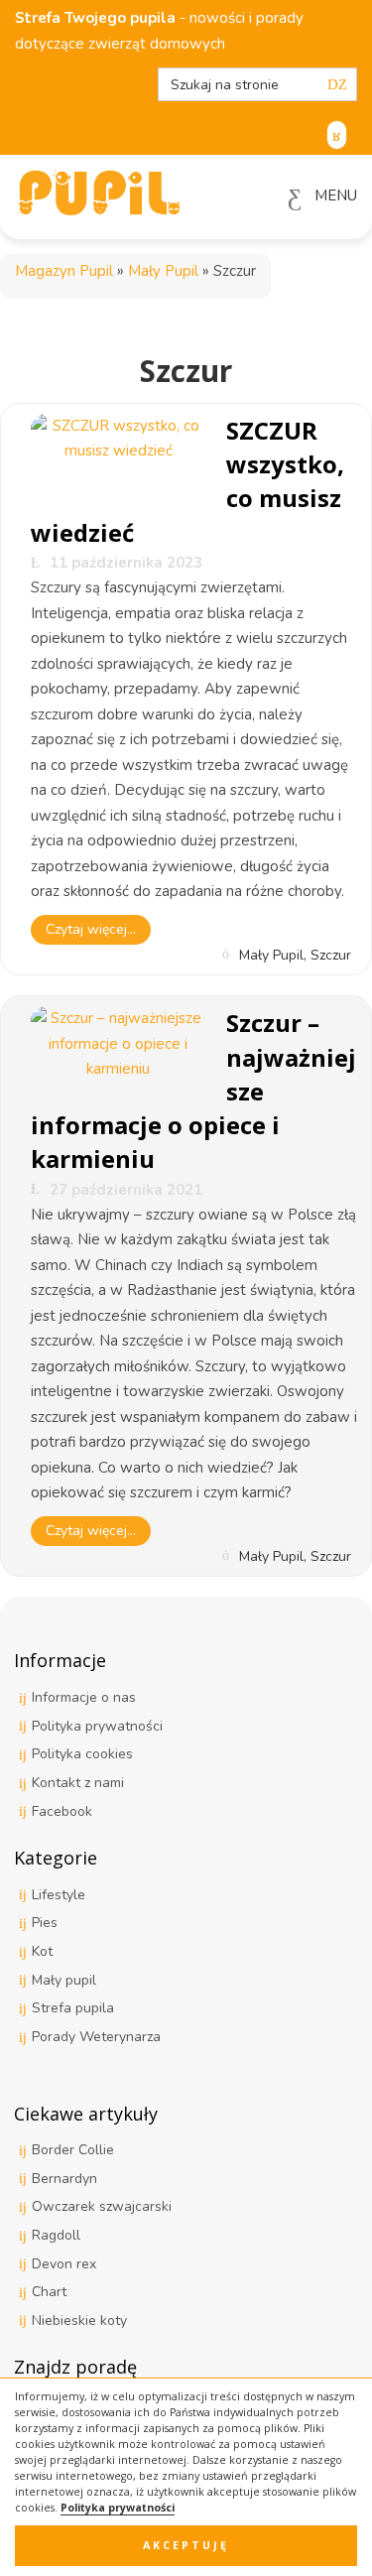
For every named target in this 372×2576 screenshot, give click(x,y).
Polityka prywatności (118, 2508)
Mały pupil (64, 1980)
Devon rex (64, 2264)
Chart (49, 2292)
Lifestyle (59, 1895)
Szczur (331, 954)
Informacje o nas (84, 1697)
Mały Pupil (163, 271)
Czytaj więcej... (91, 929)
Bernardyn (64, 2179)
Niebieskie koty (79, 2320)
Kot (42, 1951)
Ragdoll (56, 2235)
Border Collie (73, 2150)
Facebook (62, 1811)
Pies (45, 1923)
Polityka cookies (82, 1754)
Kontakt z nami (78, 1783)
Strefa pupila (73, 2008)
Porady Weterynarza (96, 2037)
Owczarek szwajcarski (102, 2206)
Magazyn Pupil (64, 271)
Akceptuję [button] (186, 2545)
